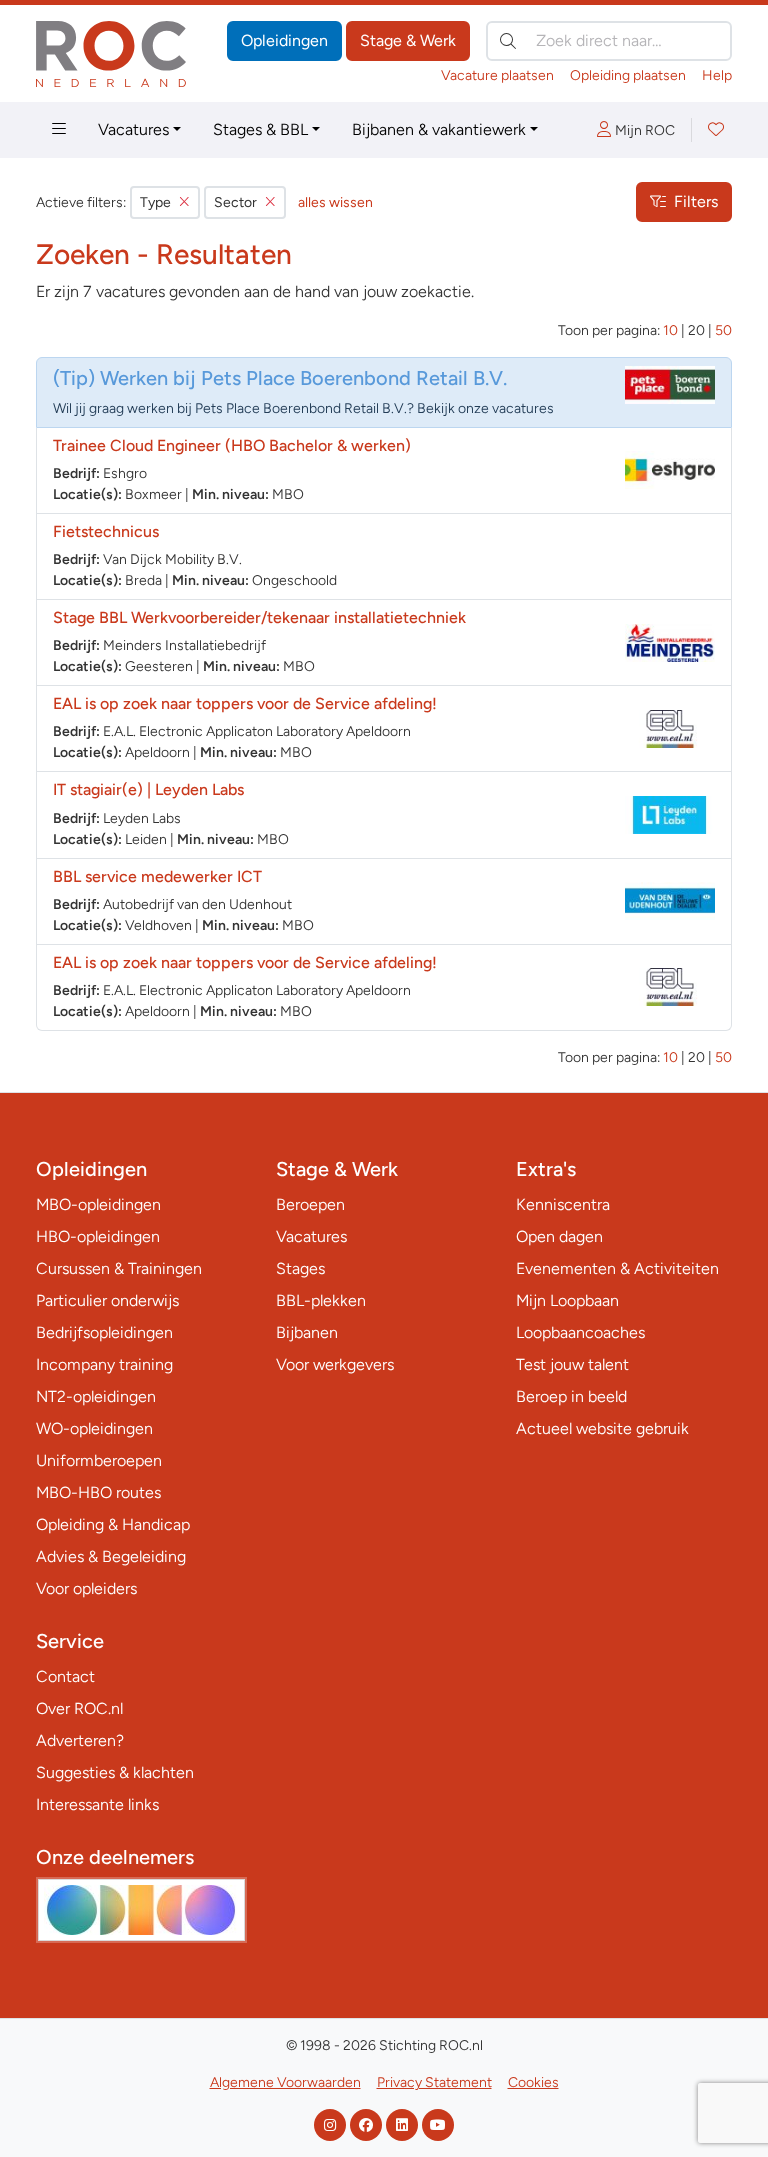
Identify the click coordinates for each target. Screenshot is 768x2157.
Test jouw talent (572, 1364)
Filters (696, 201)
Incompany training (104, 1364)
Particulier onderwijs (107, 1300)
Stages (300, 1268)
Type (155, 202)
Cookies (533, 2082)
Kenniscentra (563, 1204)
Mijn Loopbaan (567, 1300)
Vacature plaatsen (497, 75)
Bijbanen (307, 1332)
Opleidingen (284, 40)
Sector (235, 202)
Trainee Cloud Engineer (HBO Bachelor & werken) (232, 445)
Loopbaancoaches (580, 1332)
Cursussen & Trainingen (119, 1268)
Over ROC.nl (79, 1708)
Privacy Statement (434, 2082)
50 (723, 330)
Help (717, 75)
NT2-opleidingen (96, 1396)
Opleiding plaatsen (628, 75)
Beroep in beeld (571, 1396)
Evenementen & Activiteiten (617, 1268)
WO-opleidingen (94, 1428)
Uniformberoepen (99, 1460)
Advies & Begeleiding (111, 1556)
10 (670, 330)
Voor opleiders (86, 1588)
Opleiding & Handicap (113, 1524)
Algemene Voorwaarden (285, 2082)
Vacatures (133, 129)
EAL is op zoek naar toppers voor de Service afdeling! (245, 703)
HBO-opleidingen (98, 1236)
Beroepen (310, 1204)
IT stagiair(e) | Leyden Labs (148, 789)
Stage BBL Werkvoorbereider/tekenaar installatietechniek (259, 617)
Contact (65, 1676)
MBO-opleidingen (98, 1204)
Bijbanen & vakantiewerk (439, 129)
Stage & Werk (408, 40)
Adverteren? (80, 1740)
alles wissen (335, 202)
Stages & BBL (260, 129)
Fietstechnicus (106, 531)
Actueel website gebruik (602, 1428)
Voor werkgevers (335, 1364)
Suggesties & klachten (115, 1772)
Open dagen (559, 1236)
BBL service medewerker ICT (157, 876)
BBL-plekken (321, 1300)
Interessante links (97, 1804)
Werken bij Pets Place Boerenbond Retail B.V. (303, 378)
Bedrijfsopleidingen (104, 1332)
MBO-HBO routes (98, 1492)
